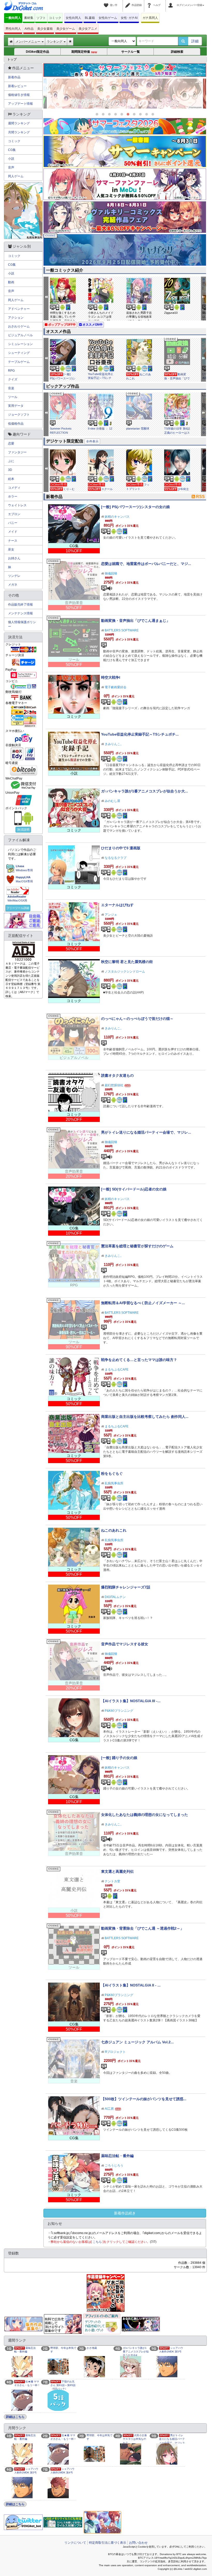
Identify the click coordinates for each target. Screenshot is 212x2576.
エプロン (14, 514)
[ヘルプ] (150, 2)
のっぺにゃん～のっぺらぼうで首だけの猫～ (137, 1019)
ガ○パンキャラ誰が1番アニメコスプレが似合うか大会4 (136, 2352)
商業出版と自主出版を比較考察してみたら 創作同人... (145, 1417)
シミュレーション (20, 344)
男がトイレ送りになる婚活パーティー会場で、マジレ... (146, 1132)
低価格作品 (16, 424)
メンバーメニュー (28, 42)
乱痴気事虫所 (114, 1483)
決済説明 (23, 830)
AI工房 (109, 2109)
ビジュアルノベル (20, 335)
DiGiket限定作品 (37, 52)
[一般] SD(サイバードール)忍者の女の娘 (134, 1189)
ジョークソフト (19, 415)
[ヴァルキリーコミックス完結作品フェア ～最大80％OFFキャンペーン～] (125, 217)
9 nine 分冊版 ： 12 (100, 429)
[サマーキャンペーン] (125, 151)
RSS (200, 497)
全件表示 (92, 441)
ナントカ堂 (112, 1881)
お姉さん (14, 558)
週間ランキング (19, 123)
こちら (97, 2242)
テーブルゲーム (19, 362)
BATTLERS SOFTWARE (122, 630)
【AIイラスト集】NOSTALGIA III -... (131, 1701)
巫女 (11, 549)
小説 (11, 159)
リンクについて (75, 2543)
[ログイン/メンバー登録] (171, 2)
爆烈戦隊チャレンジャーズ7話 (126, 1587)
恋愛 (11, 444)
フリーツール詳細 (18, 908)
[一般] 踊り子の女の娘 (119, 1758)
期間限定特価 (84, 52)
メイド (13, 532)
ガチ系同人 (150, 18)
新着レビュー (17, 86)
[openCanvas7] (141, 2324)
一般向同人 (13, 18)
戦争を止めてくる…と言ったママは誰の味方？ (139, 1360)
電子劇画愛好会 (116, 687)
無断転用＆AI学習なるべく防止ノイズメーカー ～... (143, 1303)
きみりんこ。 (114, 744)
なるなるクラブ (116, 858)
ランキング (55, 42)
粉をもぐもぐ (112, 1473)
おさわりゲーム (19, 326)
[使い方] (107, 2)
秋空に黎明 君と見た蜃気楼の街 (127, 962)
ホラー (13, 496)
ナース (13, 541)
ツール (13, 397)
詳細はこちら (15, 2417)
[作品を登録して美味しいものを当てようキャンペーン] (105, 2293)
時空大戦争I (111, 677)
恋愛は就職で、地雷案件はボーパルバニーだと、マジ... (146, 564)
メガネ (13, 585)
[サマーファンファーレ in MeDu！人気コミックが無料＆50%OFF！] (125, 184)
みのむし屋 (112, 801)
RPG (11, 371)
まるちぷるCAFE (117, 1370)
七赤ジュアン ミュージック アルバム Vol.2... (137, 2042)
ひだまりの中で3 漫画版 (121, 848)
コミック (55, 18)
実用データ (16, 406)
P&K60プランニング (119, 1711)
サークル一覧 (131, 52)
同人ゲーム (16, 176)
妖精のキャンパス (117, 517)
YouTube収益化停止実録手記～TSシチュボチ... (140, 734)
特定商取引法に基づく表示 (108, 2543)
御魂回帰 (111, 574)
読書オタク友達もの (117, 1075)
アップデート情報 (20, 104)
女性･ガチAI (129, 18)
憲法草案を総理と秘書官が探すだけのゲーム (137, 1246)
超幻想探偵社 (114, 1085)
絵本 (11, 479)
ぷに (11, 461)
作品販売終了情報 (20, 605)
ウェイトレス (17, 505)
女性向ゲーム (108, 18)
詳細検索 (177, 52)
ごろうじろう (114, 2166)
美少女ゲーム (66, 29)
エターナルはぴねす (117, 905)
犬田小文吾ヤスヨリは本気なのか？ (135, 2439)
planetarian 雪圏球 (138, 429)
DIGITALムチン (115, 1597)
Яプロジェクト (115, 2052)
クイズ (13, 379)
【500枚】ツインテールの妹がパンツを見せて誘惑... (144, 2099)
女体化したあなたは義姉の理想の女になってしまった (145, 1815)
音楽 (11, 388)
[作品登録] (128, 2)
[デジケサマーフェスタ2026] (125, 126)
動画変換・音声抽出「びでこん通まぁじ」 (177, 378)
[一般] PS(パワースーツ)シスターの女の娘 (63, 378)
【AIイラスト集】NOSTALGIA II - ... (131, 1985)
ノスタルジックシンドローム (125, 972)
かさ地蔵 (92, 2348)
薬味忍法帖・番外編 (117, 2156)
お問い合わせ (138, 2543)
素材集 (29, 18)
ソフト (41, 18)
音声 (11, 167)
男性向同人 (13, 29)
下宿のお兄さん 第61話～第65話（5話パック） (63, 2385)
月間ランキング (19, 132)
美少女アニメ (88, 29)
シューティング (19, 353)
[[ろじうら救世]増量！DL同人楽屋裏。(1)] (125, 94)
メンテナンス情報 (20, 613)
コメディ (14, 488)
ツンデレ (14, 576)
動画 (11, 282)
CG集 (12, 150)
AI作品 (29, 29)
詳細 (195, 41)
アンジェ (111, 915)
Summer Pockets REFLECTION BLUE (61, 433)
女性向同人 (73, 18)
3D (10, 470)
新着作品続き (125, 2213)
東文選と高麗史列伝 (117, 1871)
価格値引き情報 (19, 95)
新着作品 (14, 77)
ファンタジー (17, 452)
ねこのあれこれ (114, 1530)
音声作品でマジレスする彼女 (125, 1644)
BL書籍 (90, 18)
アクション (16, 318)
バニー (13, 523)
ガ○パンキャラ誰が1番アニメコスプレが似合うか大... (145, 791)
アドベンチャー (19, 309)
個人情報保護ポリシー (22, 624)
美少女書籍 (45, 29)
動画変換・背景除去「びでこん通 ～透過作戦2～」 (142, 1928)
